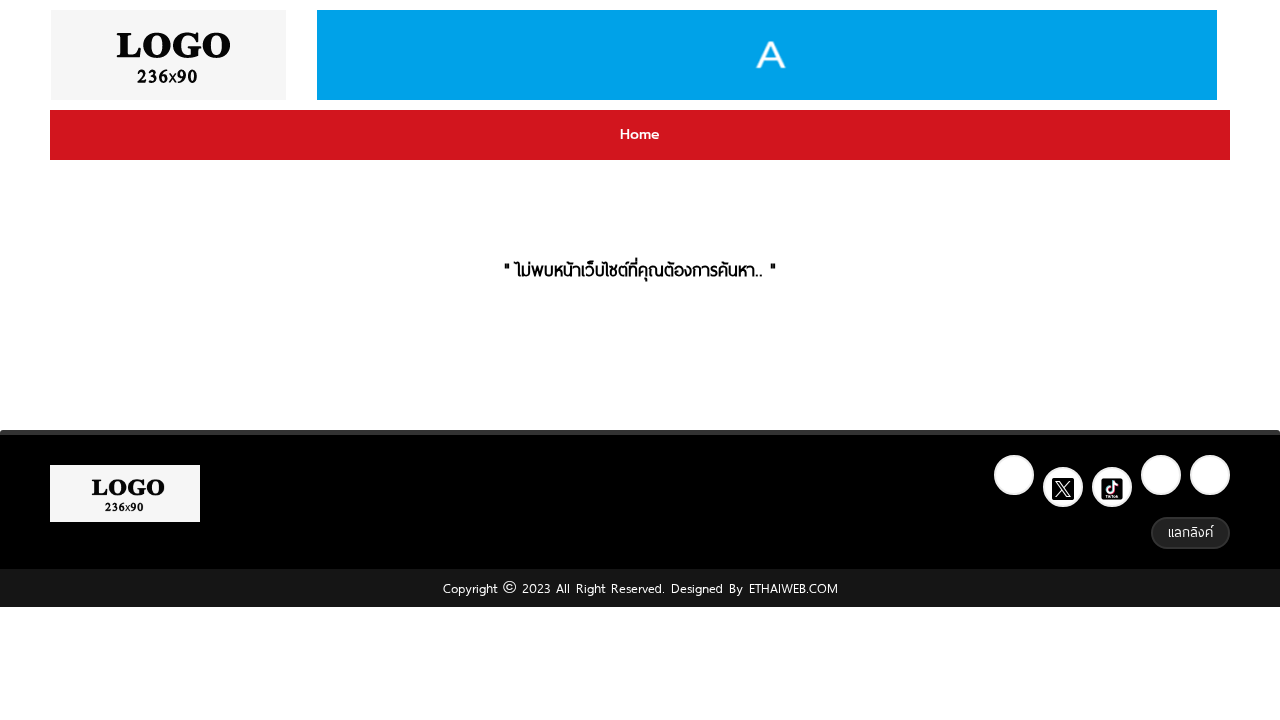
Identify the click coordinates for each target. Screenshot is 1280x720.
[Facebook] (1014, 475)
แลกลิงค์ (1190, 532)
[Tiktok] (1112, 487)
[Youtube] (1210, 475)
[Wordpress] (168, 55)
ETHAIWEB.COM (790, 588)
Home (640, 134)
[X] (1063, 487)
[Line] (1161, 475)
